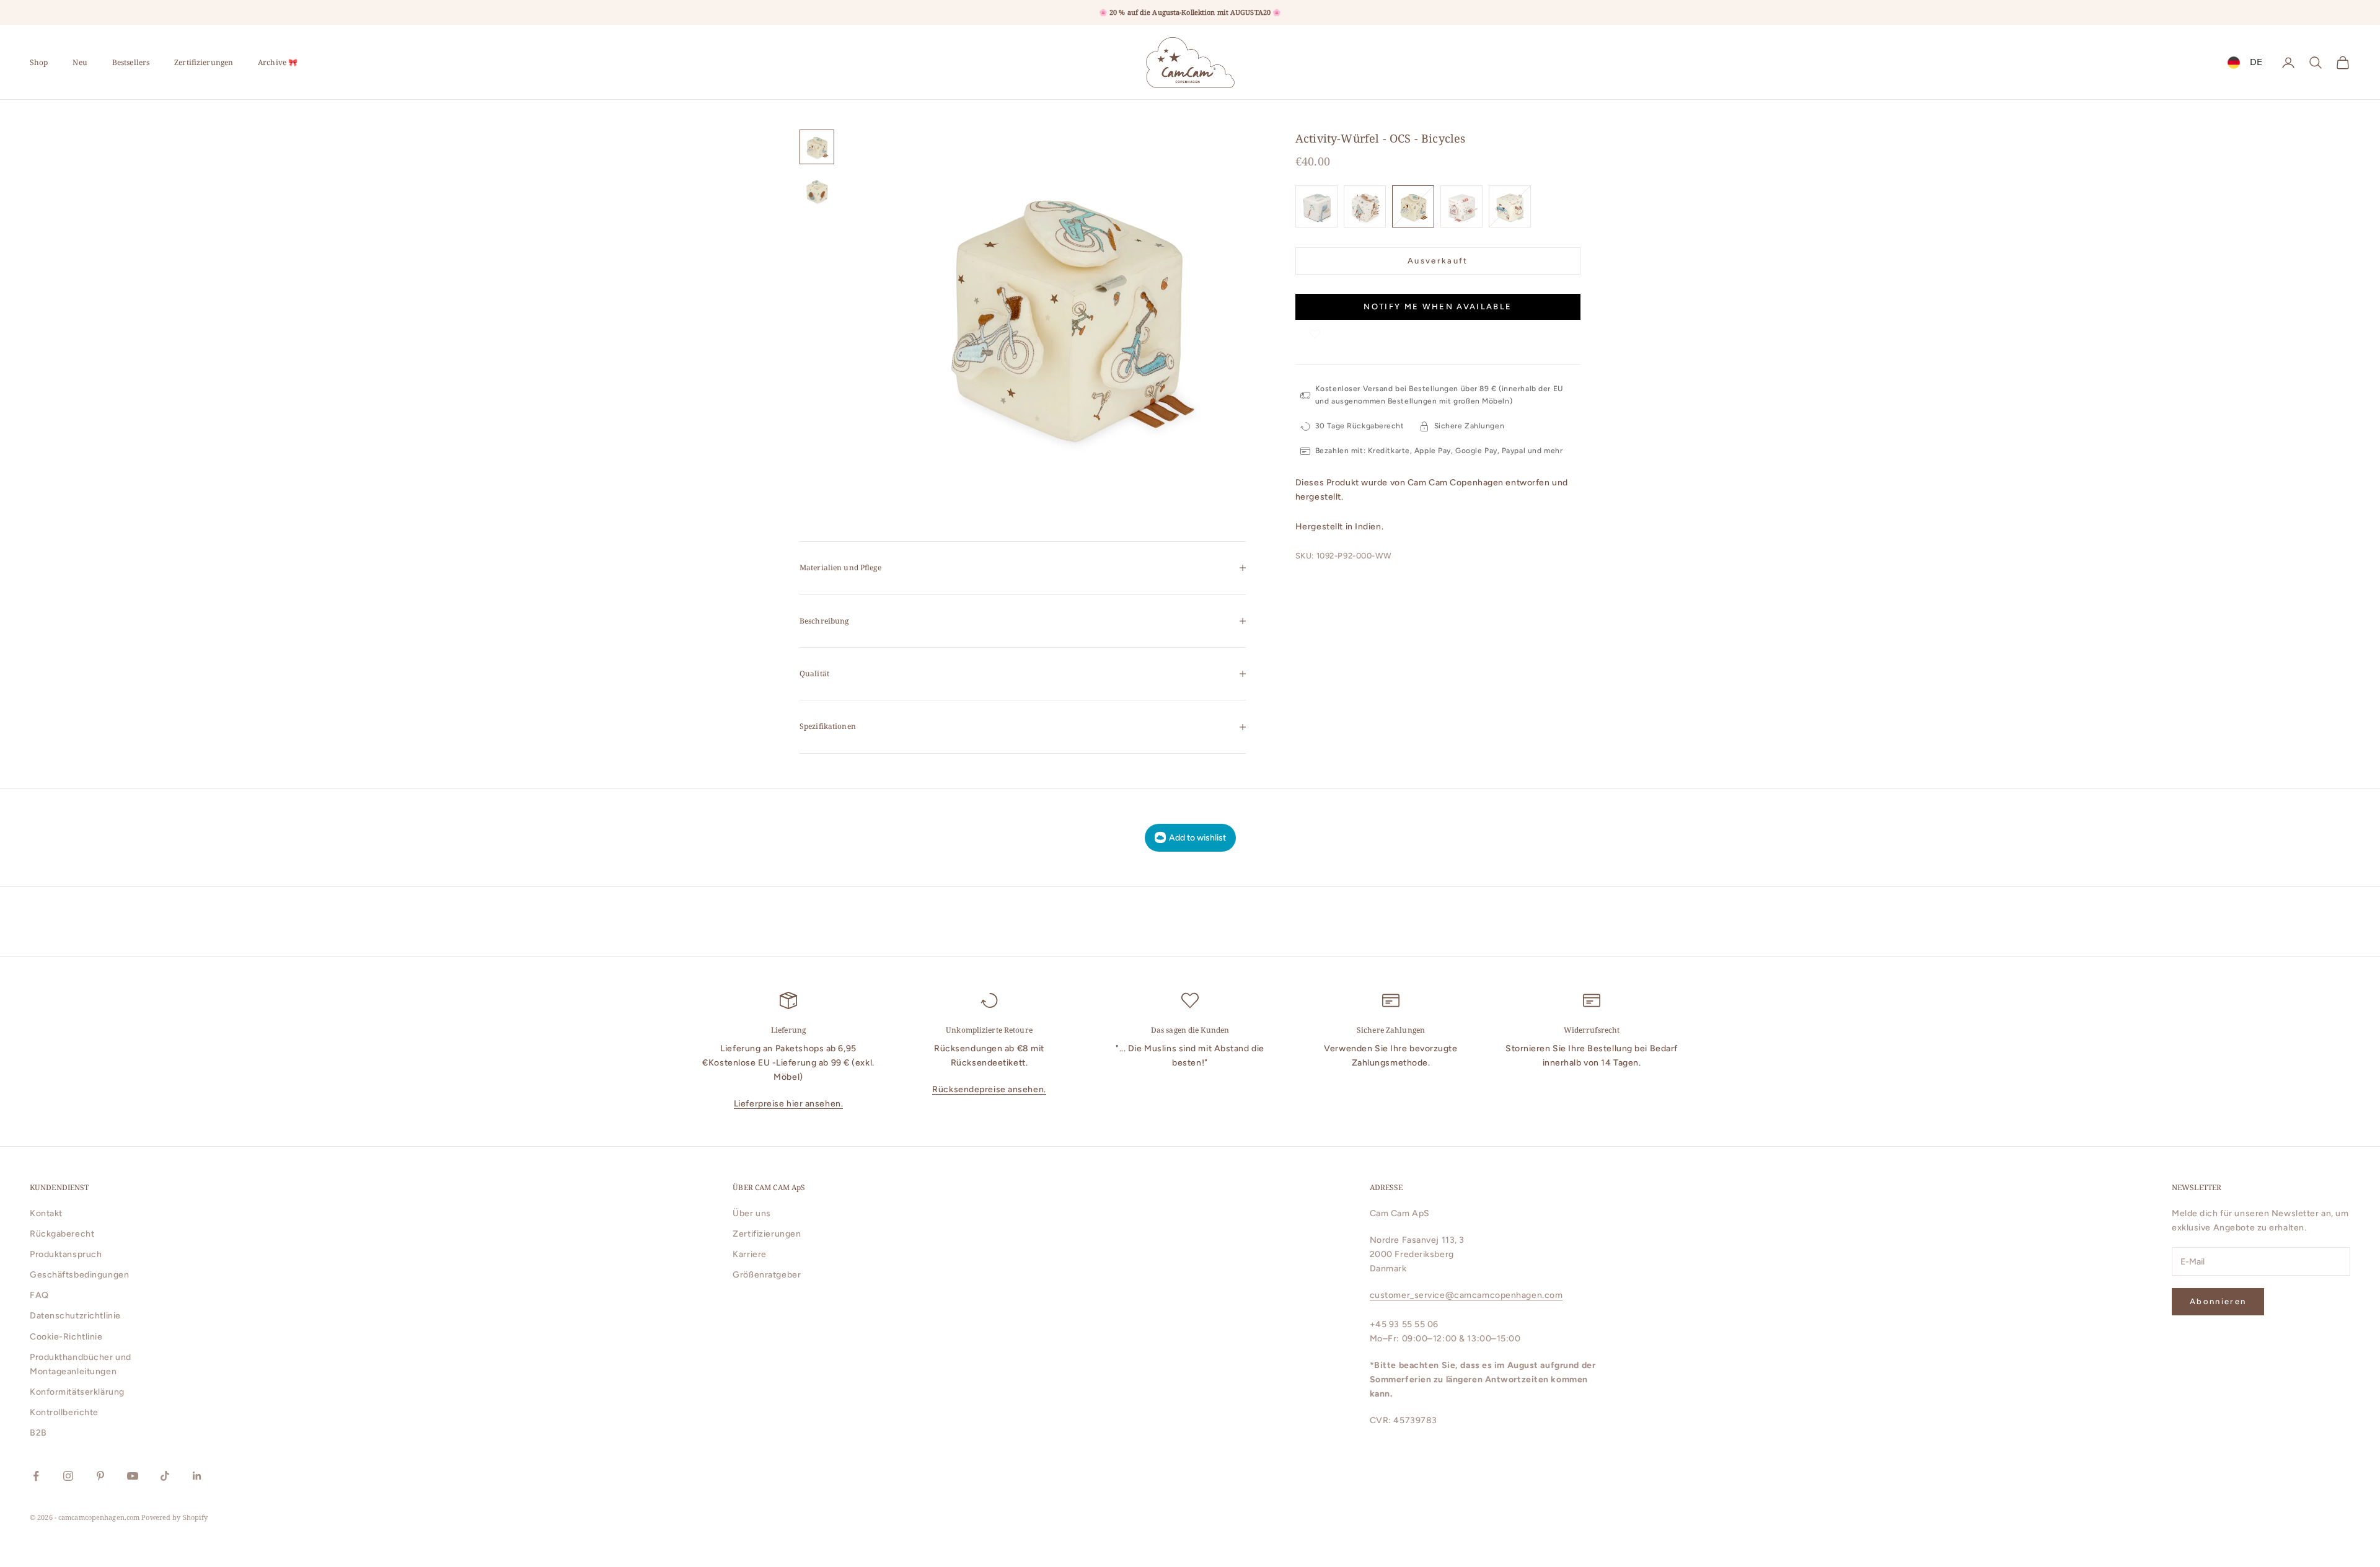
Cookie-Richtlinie (66, 1337)
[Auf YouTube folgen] (133, 1476)
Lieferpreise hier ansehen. (789, 1104)
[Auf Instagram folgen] (68, 1476)
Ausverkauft (1438, 261)
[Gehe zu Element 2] (817, 192)
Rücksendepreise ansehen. (989, 1089)
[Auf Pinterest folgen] (100, 1476)
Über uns (751, 1213)
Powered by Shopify (174, 1517)
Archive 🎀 (278, 62)
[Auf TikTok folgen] (165, 1476)
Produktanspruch (66, 1254)
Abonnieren (2218, 1301)
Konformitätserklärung (77, 1392)
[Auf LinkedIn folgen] (197, 1476)
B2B (38, 1433)
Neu (80, 62)
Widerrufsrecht (1592, 1030)
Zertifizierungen (204, 62)
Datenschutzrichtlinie (75, 1316)
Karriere (749, 1254)
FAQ (39, 1295)
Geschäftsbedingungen (79, 1275)
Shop (39, 62)
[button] (1315, 332)
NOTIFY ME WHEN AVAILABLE (1438, 307)
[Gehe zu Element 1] (817, 147)
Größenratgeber (767, 1275)
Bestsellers (131, 62)
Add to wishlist (1197, 838)
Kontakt (46, 1213)
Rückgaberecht (62, 1234)
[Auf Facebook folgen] (36, 1476)
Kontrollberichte (64, 1412)
